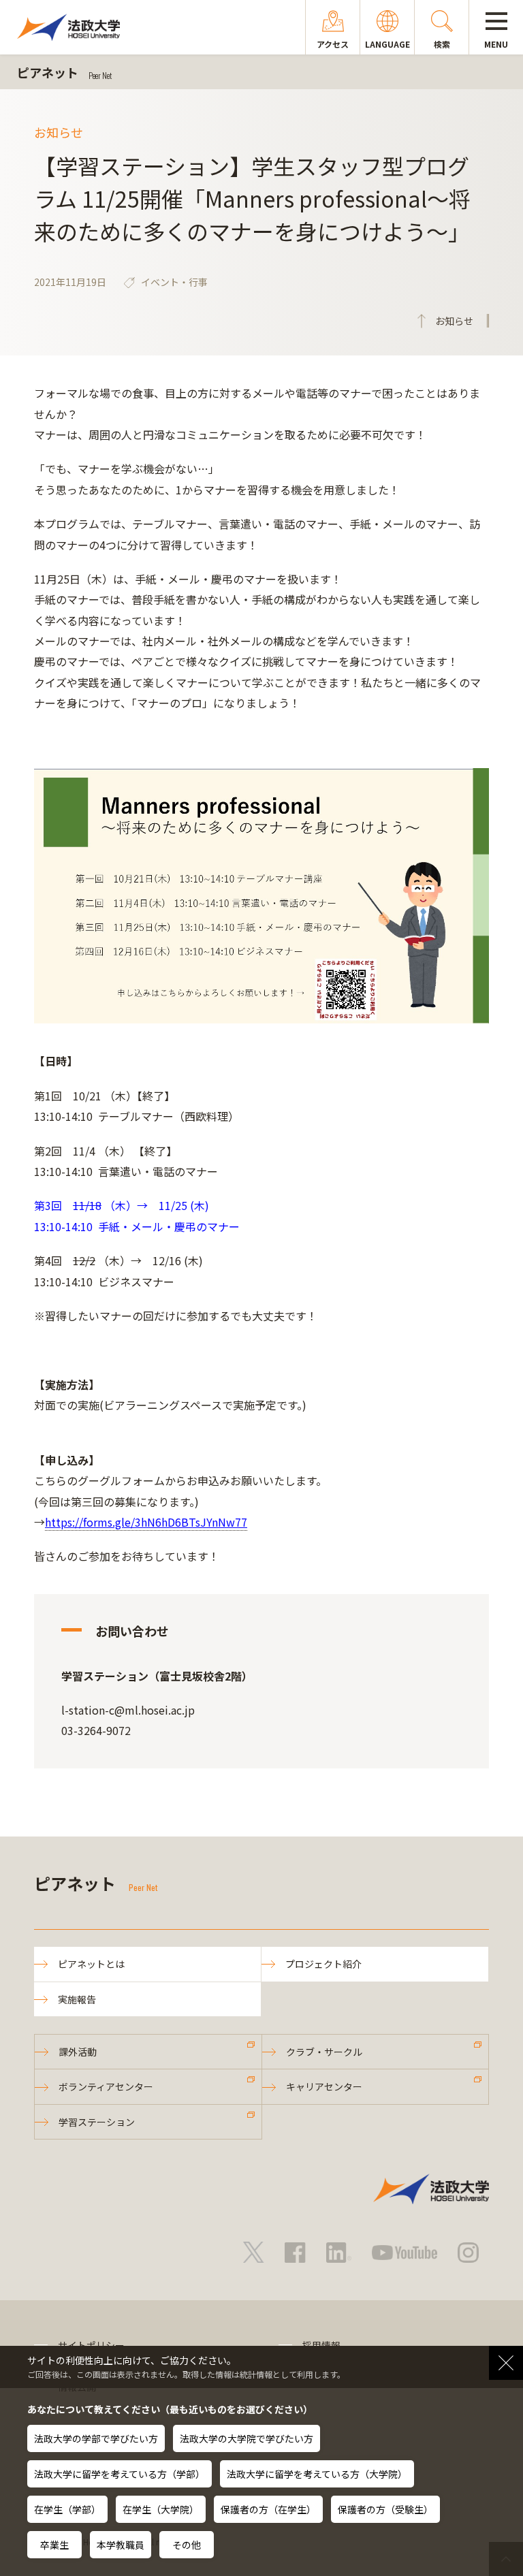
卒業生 (54, 2545)
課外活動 (78, 2052)
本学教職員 (121, 2545)
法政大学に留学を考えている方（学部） (120, 2474)
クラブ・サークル (324, 2052)
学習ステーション (97, 2122)
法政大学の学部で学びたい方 (96, 2438)
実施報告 (77, 1999)
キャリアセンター (324, 2086)
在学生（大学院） (161, 2509)
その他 (187, 2545)
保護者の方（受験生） (385, 2509)
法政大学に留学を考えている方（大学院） (317, 2474)
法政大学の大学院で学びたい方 (247, 2438)
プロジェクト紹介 (323, 1964)
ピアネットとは (91, 1964)
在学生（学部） (67, 2509)
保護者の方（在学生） (268, 2509)
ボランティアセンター (106, 2086)
